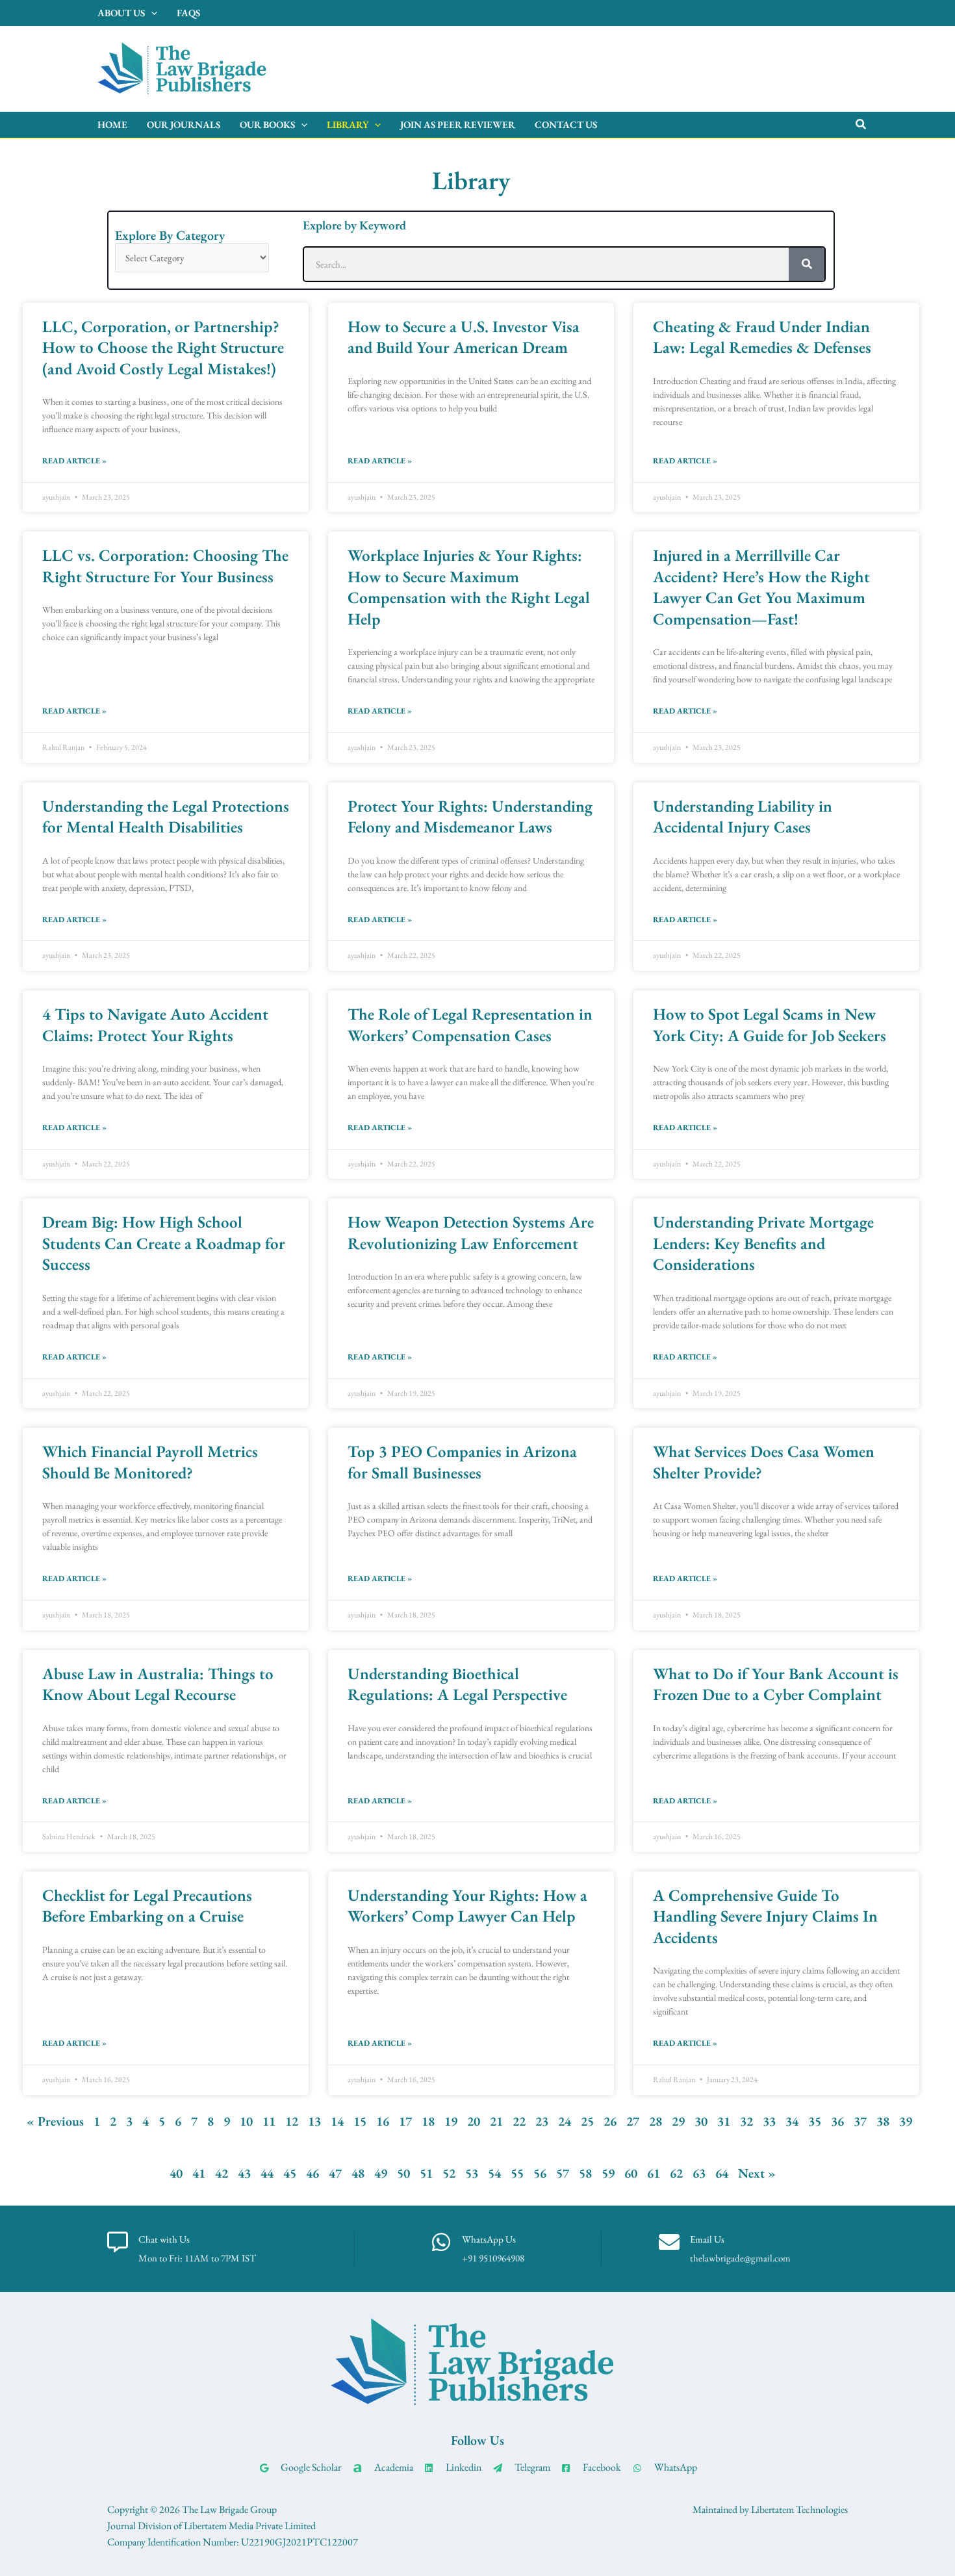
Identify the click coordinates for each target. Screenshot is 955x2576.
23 (542, 2121)
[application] (151, 13)
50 (403, 2173)
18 (428, 2121)
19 (451, 2121)
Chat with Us (164, 2239)
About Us (121, 13)
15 (360, 2121)
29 (678, 2121)
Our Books (267, 124)
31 (724, 2121)
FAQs (188, 13)
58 (585, 2173)
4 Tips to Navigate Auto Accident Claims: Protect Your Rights (155, 1024)
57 (563, 2173)
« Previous (55, 2121)
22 (519, 2121)
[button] (861, 125)
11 (269, 2121)
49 (381, 2173)
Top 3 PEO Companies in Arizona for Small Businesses (462, 1462)
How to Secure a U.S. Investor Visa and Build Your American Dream (464, 337)
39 (906, 2121)
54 (494, 2173)
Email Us (707, 2239)
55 (517, 2173)
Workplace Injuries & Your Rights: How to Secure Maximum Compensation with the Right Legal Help (469, 587)
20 (474, 2121)
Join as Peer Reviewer (458, 124)
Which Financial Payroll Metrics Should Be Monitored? (150, 1462)
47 (335, 2173)
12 (292, 2121)
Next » (757, 2173)
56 (540, 2173)
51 (426, 2173)
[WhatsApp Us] (441, 2242)
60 (631, 2173)
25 (587, 2121)
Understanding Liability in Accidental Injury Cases (743, 817)
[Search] (807, 264)
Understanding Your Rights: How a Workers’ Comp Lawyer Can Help (467, 1906)
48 (358, 2173)
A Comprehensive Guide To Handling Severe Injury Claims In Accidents (765, 1916)
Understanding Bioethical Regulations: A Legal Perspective (457, 1684)
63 (699, 2173)
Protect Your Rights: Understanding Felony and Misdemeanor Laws (470, 817)
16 (383, 2121)
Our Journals (184, 124)
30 (701, 2121)
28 (656, 2121)
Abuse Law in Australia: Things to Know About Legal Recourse (158, 1684)
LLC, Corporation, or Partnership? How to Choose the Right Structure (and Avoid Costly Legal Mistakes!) (163, 347)
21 (496, 2121)
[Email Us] (669, 2242)
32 (746, 2121)
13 (314, 2121)
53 (472, 2173)
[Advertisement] (624, 66)
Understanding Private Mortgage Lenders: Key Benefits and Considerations (763, 1243)
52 (449, 2173)
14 (337, 2121)
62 (676, 2173)
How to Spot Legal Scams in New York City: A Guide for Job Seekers (770, 1024)
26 (610, 2121)
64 (722, 2173)
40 (176, 2173)
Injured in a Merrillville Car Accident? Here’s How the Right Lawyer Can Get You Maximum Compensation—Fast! (761, 587)
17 (405, 2121)
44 (267, 2173)
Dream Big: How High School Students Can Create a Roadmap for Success (164, 1243)
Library (348, 124)
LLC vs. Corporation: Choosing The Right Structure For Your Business (165, 566)
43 (244, 2173)
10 (246, 2121)
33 (769, 2121)
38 (883, 2121)
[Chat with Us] (118, 2242)
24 (565, 2121)
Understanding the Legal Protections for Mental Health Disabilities (166, 817)
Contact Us (566, 124)
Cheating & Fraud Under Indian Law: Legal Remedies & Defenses (762, 337)
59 (608, 2173)
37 (860, 2121)
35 (815, 2121)
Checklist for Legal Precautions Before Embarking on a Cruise (147, 1906)
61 (654, 2173)
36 (837, 2121)
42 (222, 2173)
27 (633, 2121)
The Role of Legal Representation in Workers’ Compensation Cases (470, 1024)
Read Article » (74, 461)
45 (290, 2173)
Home (112, 124)
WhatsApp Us (489, 2239)
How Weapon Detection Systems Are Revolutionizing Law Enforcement (471, 1232)
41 (199, 2173)
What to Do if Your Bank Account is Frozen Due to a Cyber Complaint (776, 1684)
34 (792, 2121)
